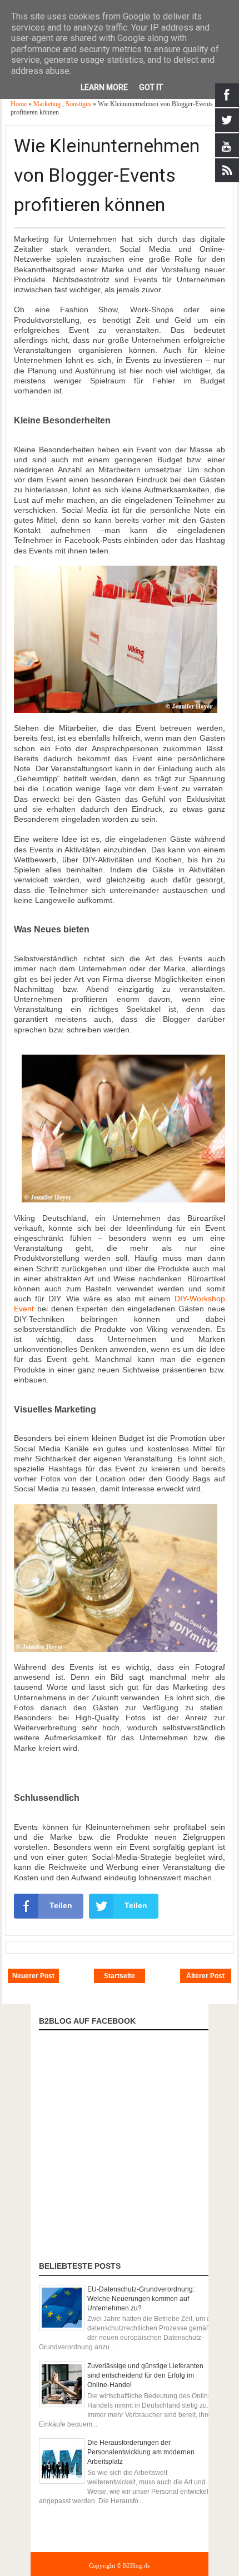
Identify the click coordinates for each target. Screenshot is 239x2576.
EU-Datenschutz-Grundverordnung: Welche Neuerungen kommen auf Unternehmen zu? (141, 2299)
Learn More (104, 87)
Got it (151, 87)
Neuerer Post (33, 1976)
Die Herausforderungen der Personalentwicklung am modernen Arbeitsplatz (141, 2452)
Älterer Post (205, 1976)
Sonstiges (79, 104)
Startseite (120, 1976)
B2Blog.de (136, 2565)
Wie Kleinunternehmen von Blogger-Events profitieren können (107, 175)
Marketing (48, 104)
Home (19, 104)
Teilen (61, 1905)
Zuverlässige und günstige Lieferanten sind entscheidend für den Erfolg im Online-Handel (145, 2375)
